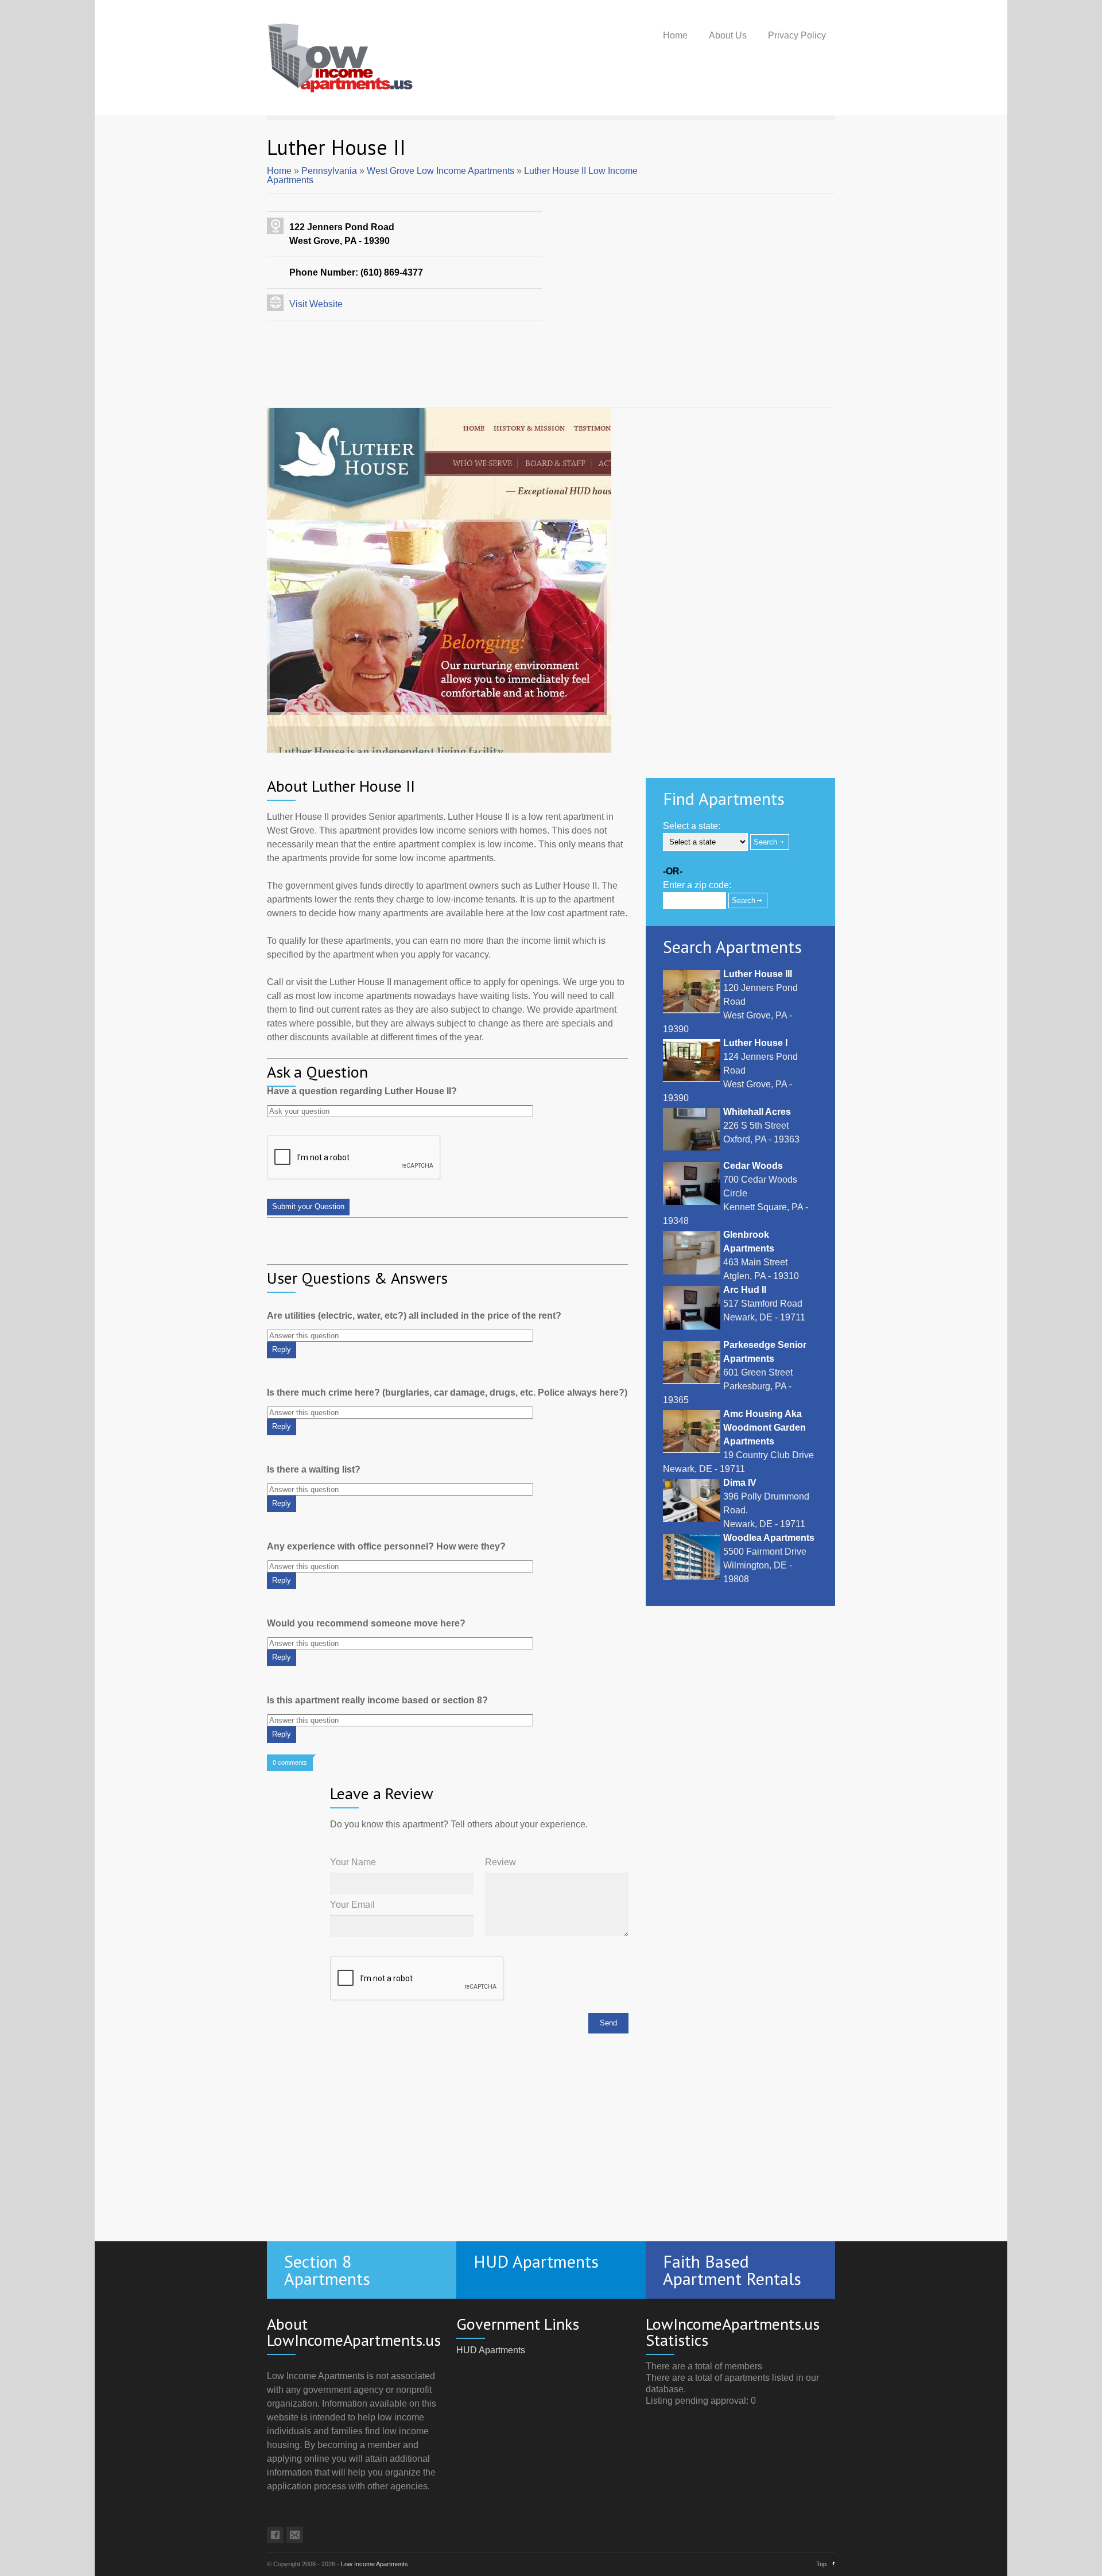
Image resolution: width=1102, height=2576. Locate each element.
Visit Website (316, 304)
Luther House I (755, 1043)
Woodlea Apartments (769, 1538)
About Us (728, 35)
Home (675, 35)
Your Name (353, 1862)
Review (500, 1862)
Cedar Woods (753, 1166)
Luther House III (758, 974)
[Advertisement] (551, 401)
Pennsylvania (329, 171)
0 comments (290, 1762)
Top (821, 2564)
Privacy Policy (797, 35)
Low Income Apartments (375, 2564)
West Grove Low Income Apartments (441, 171)
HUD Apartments (491, 2350)
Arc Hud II (745, 1290)
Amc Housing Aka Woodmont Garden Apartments (765, 1428)
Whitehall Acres (757, 1112)
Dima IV (740, 1483)
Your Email (352, 1905)
